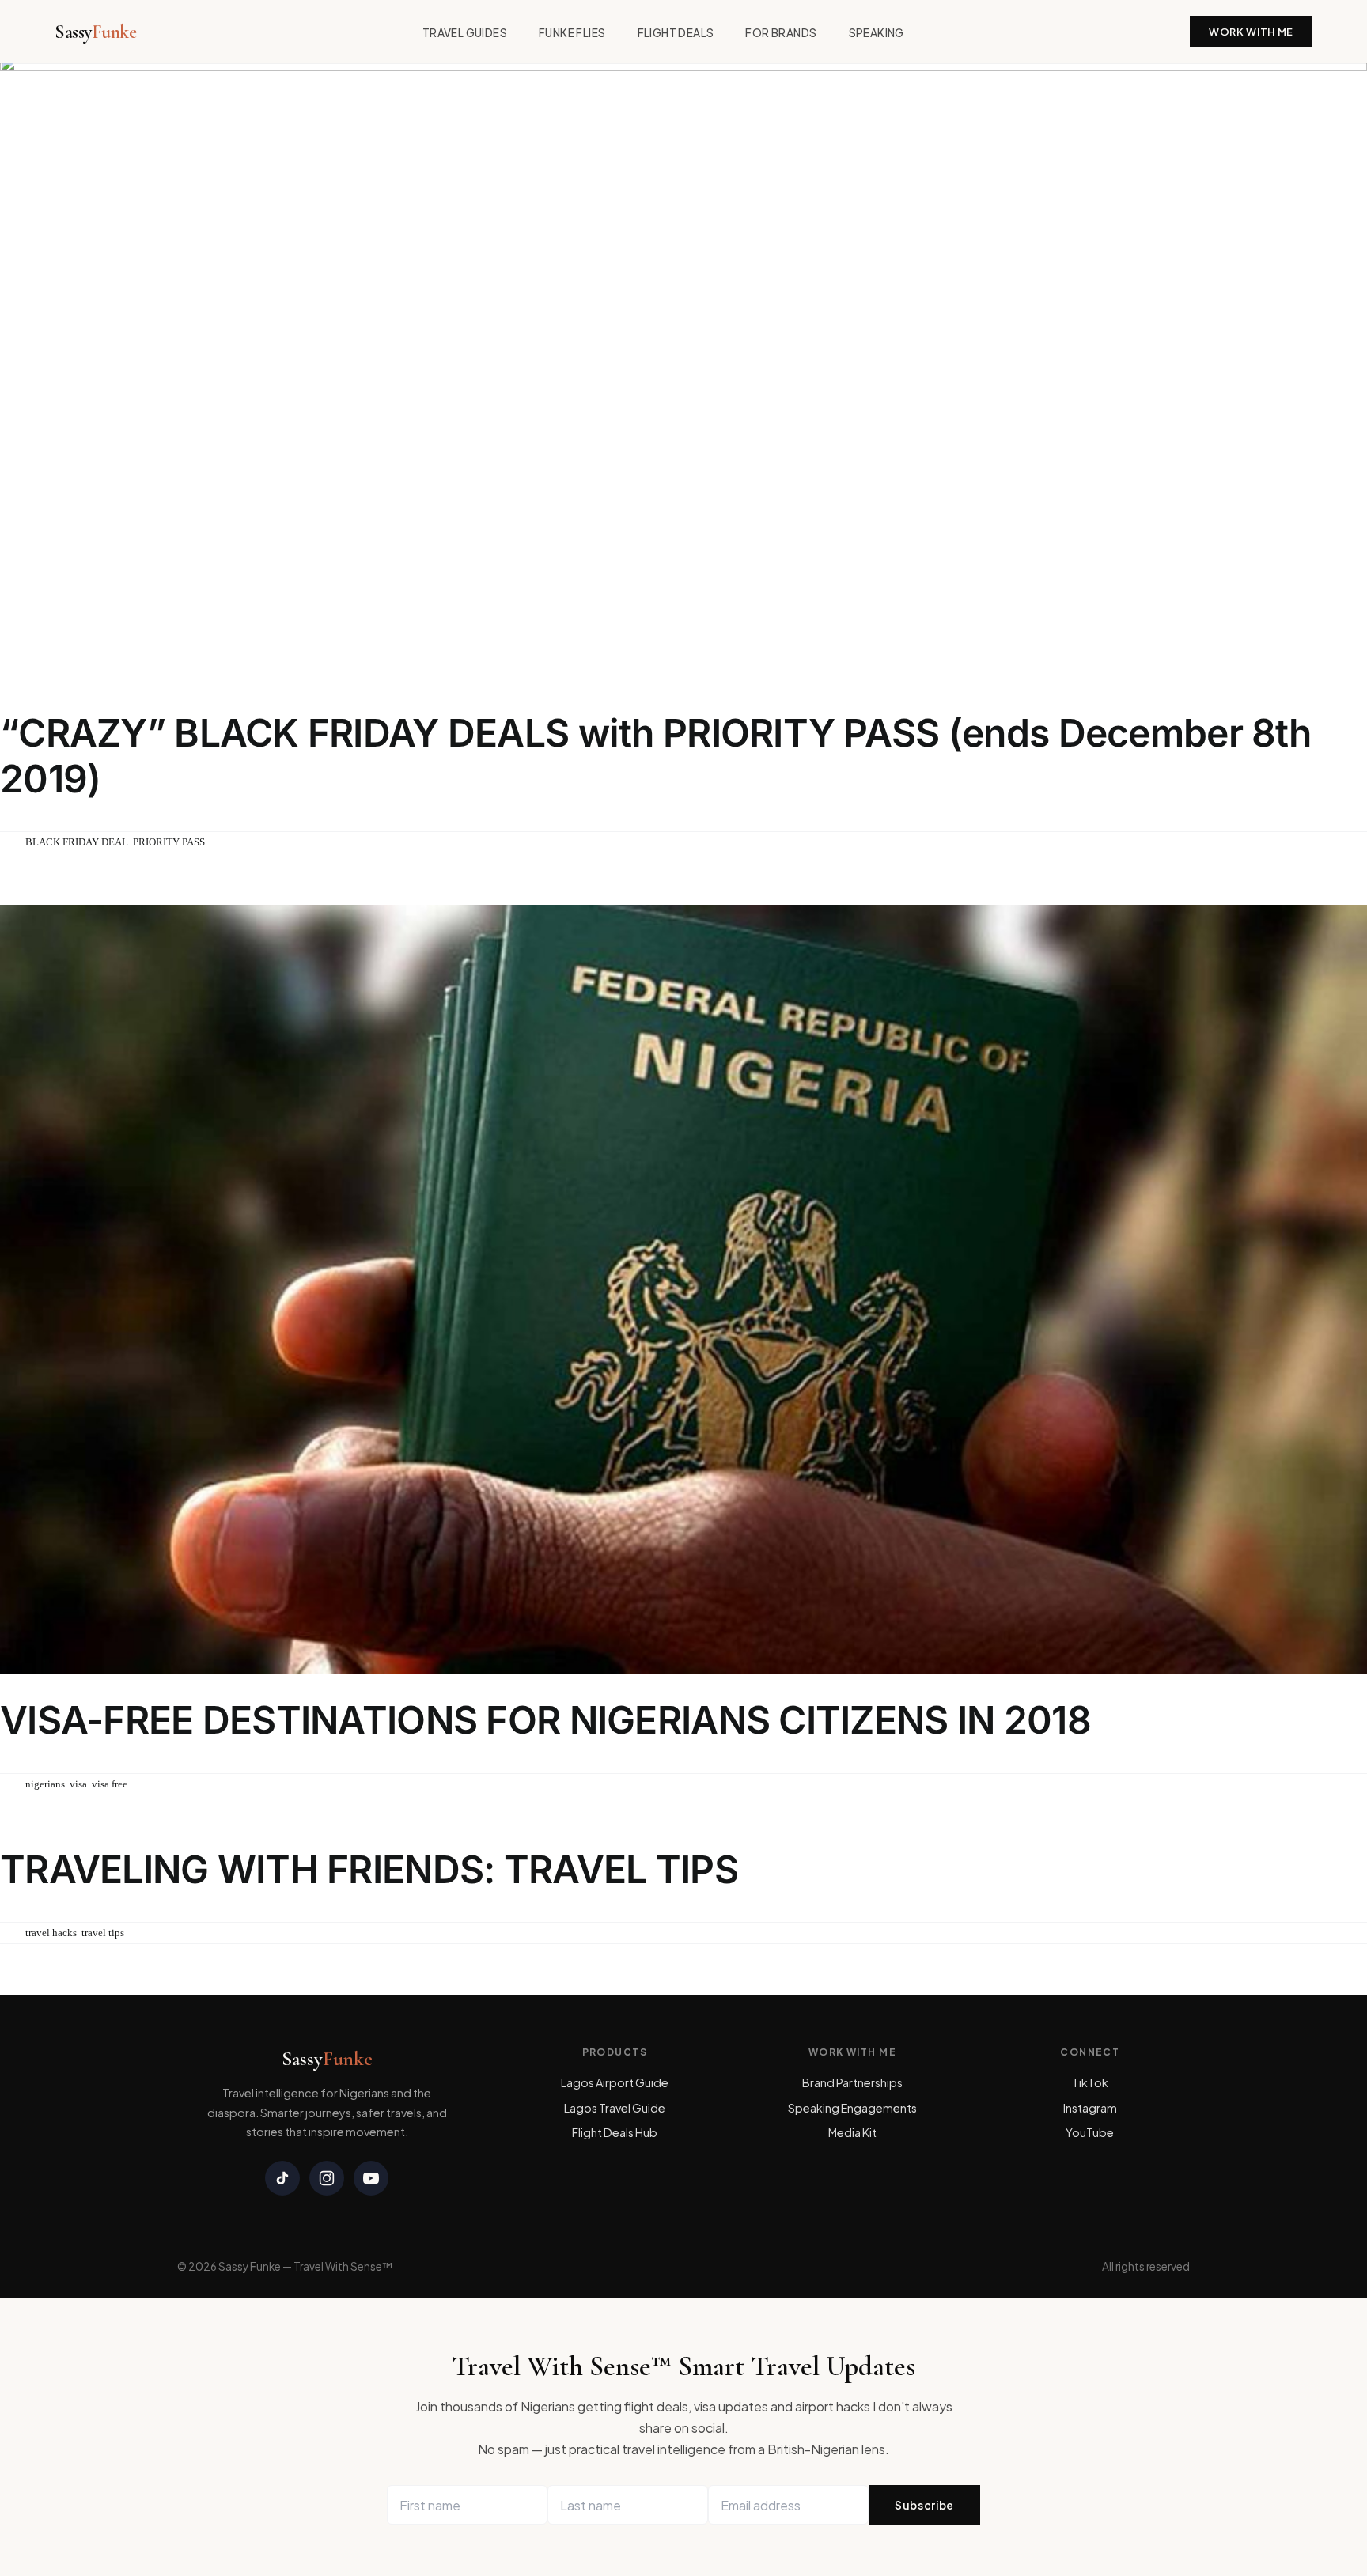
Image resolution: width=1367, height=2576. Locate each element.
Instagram (1090, 2108)
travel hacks (51, 1933)
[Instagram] (327, 2178)
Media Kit (852, 2132)
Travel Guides (465, 33)
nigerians (45, 1784)
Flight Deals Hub (615, 2132)
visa (78, 1784)
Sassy (95, 32)
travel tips (103, 1933)
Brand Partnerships (852, 2082)
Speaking (877, 33)
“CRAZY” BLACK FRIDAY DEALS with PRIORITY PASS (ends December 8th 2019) (655, 756)
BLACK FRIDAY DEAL (77, 842)
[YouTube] (371, 2178)
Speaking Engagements (852, 2108)
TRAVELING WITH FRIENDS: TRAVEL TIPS (369, 1869)
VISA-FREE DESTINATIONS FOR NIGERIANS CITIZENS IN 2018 (545, 1720)
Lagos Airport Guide (615, 2082)
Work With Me (1251, 32)
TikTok (1090, 2082)
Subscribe (924, 2505)
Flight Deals (676, 33)
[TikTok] (282, 2178)
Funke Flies (572, 33)
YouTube (1090, 2132)
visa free (110, 1784)
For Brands (781, 33)
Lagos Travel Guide (615, 2108)
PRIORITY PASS (169, 842)
